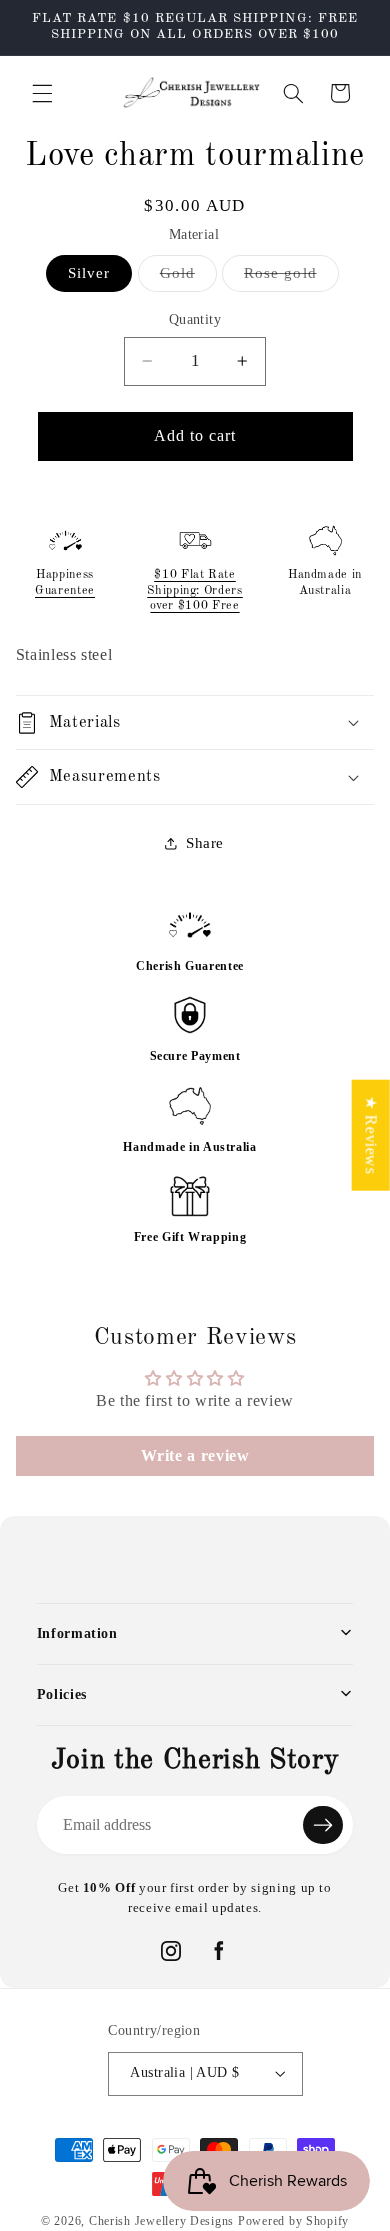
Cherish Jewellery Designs (161, 2221)
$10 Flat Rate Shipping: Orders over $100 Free (195, 590)
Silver (89, 273)
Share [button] (205, 843)
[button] (42, 93)
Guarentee (65, 591)
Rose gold (291, 278)
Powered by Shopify (293, 2221)
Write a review (195, 1455)
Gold (188, 278)
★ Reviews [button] (371, 1134)
